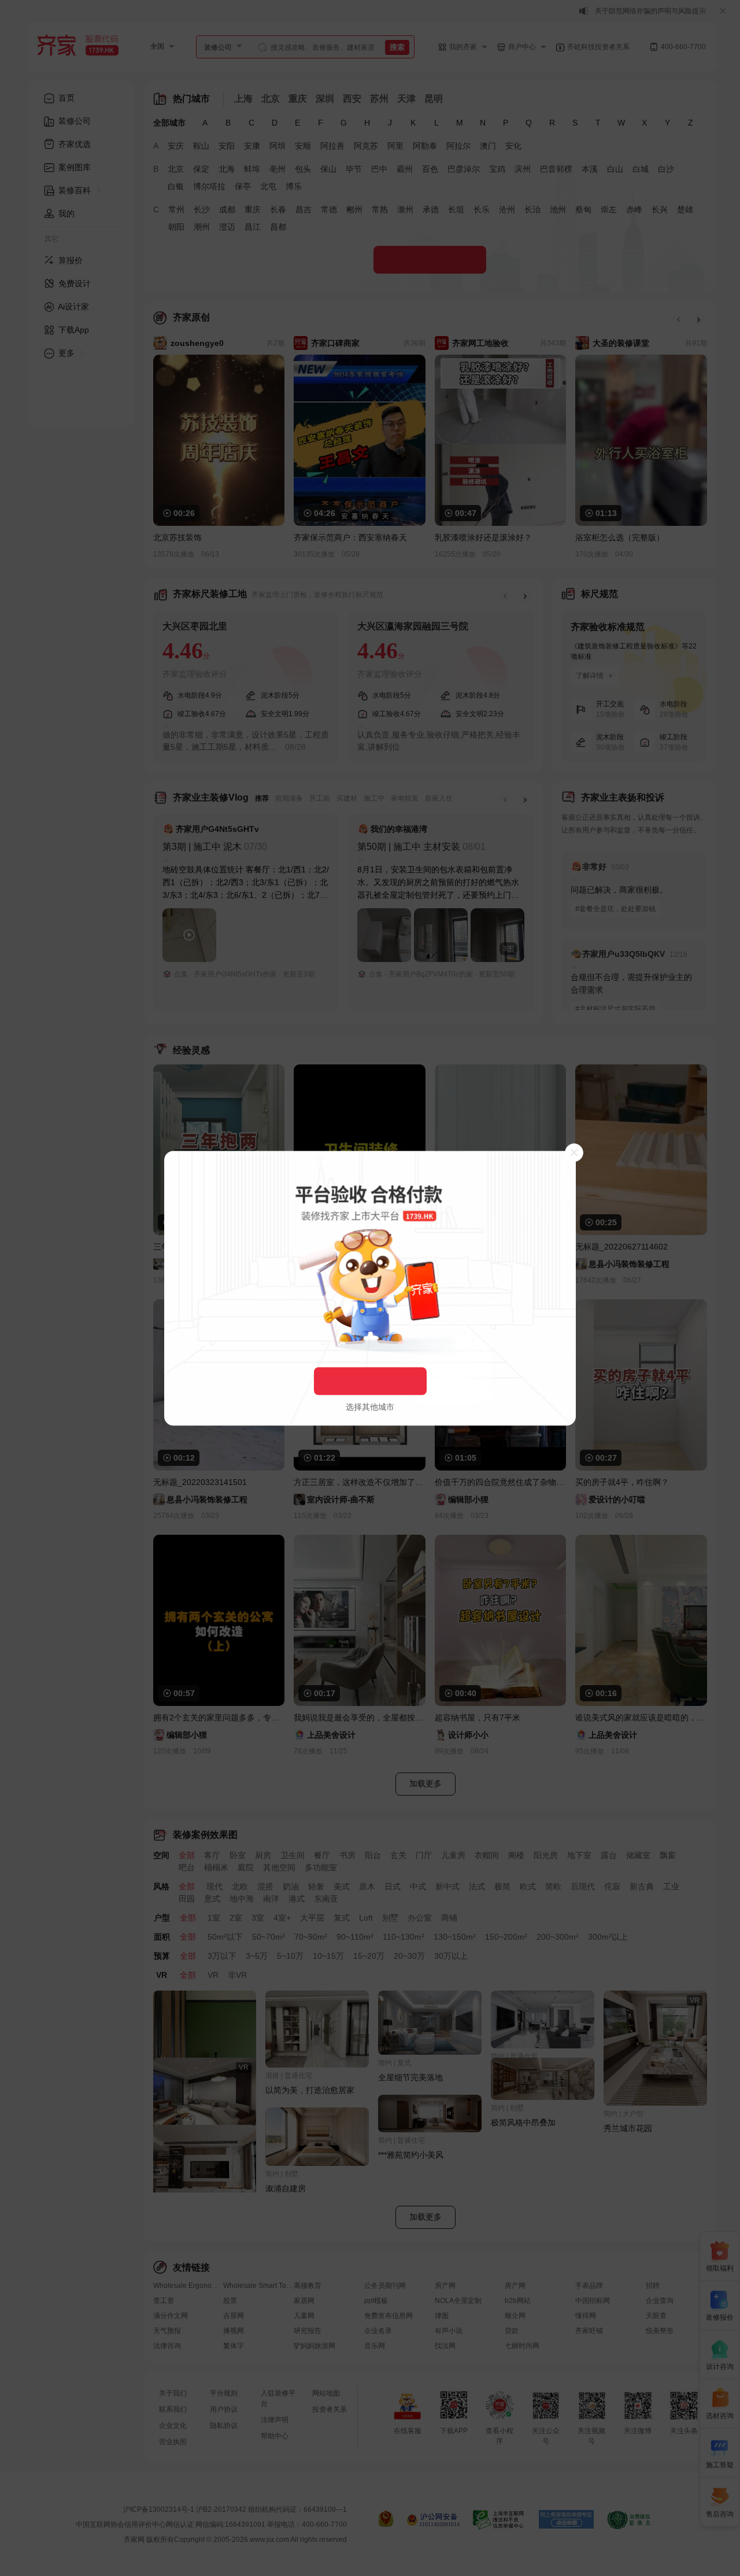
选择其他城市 (370, 1406)
